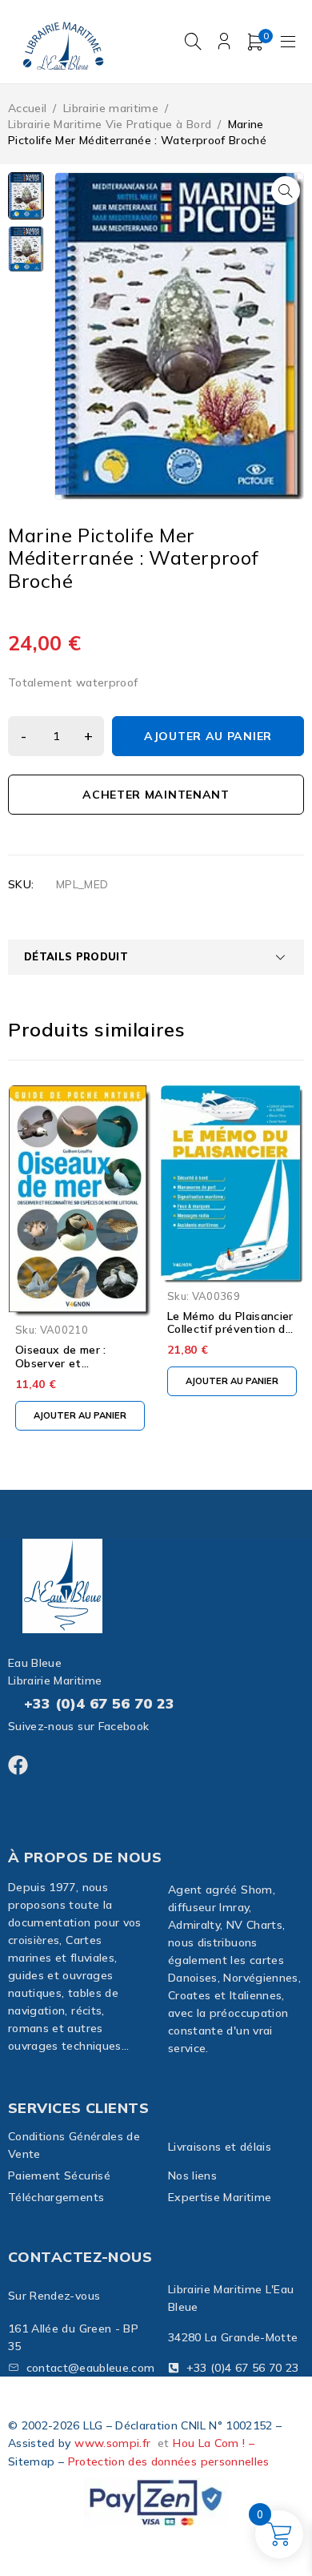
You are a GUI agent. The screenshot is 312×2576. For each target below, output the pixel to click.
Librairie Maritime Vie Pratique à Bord (110, 124)
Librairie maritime (111, 108)
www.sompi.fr (112, 2443)
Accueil (27, 108)
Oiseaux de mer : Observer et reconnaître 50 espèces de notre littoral (79, 1370)
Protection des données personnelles (169, 2461)
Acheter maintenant (156, 795)
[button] (286, 191)
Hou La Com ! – (214, 2443)
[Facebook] (18, 1765)
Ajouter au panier (208, 736)
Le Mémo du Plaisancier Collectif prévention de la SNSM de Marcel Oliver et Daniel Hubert (231, 1336)
